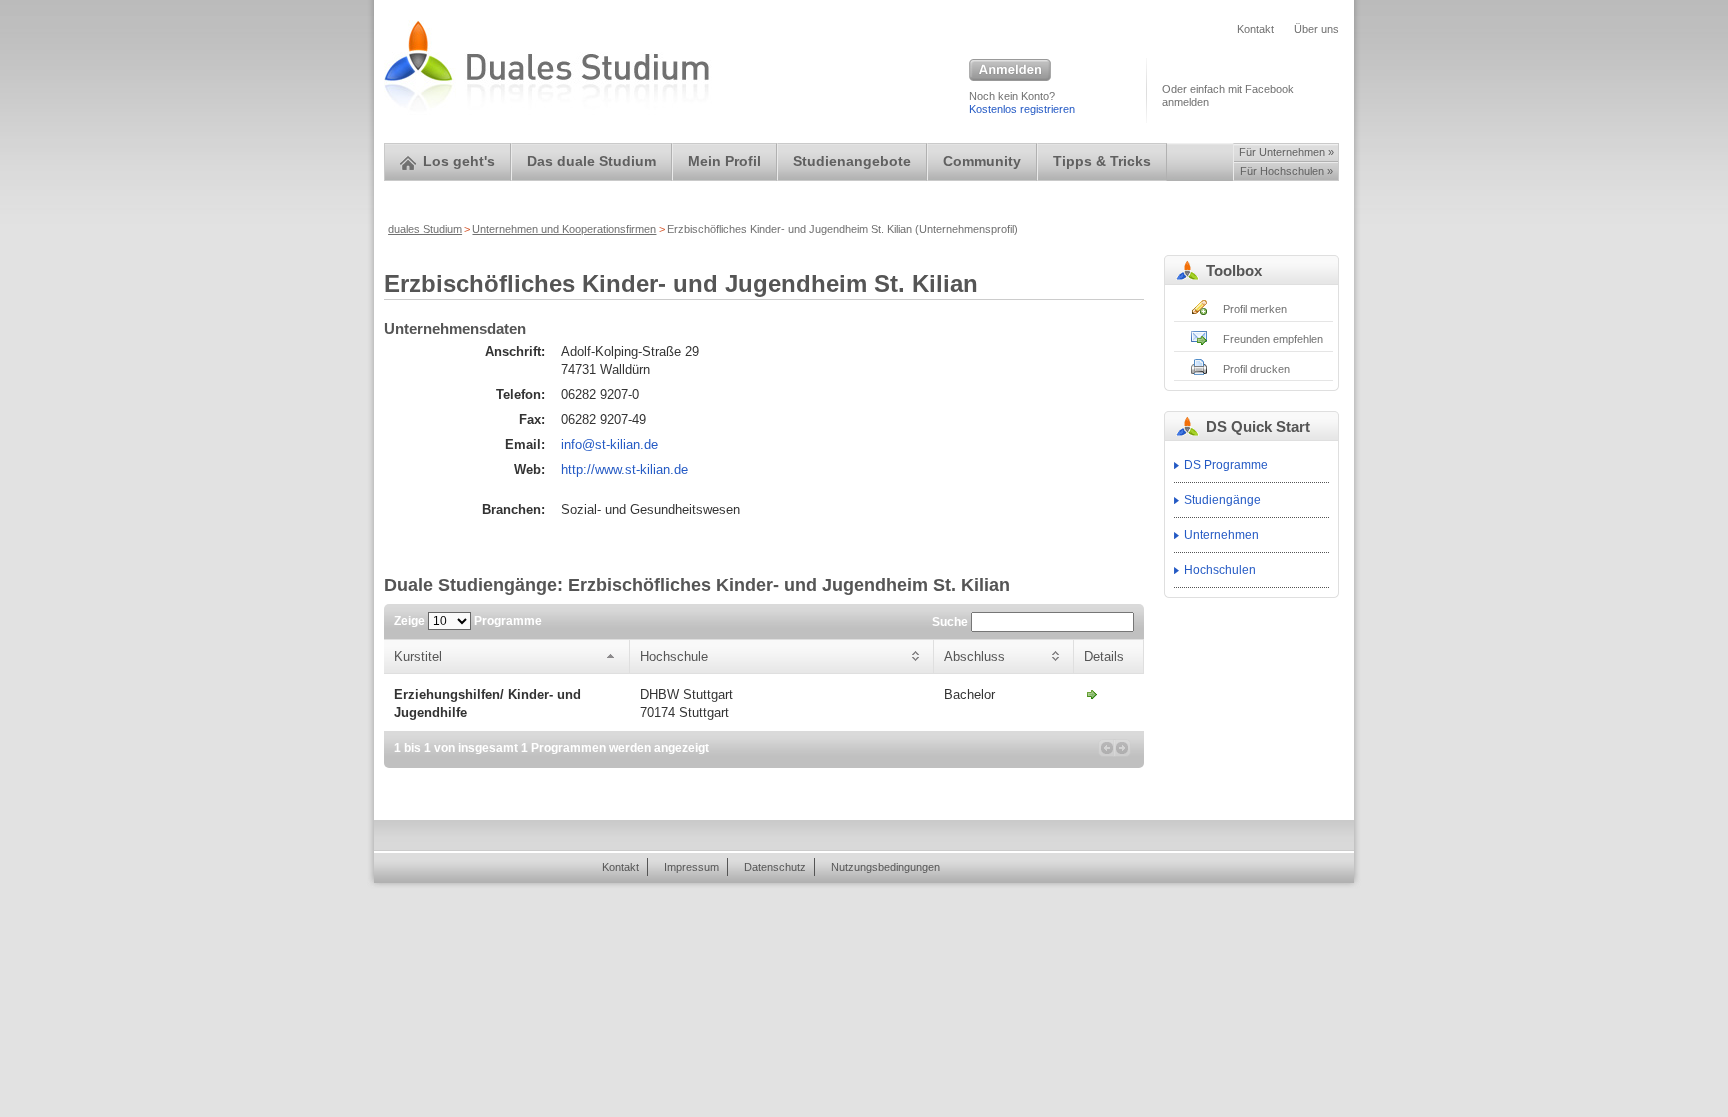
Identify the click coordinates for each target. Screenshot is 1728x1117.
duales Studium (425, 229)
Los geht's (459, 161)
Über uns (1316, 29)
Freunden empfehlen (1273, 339)
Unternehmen (1221, 535)
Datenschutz (775, 867)
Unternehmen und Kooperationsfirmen (564, 229)
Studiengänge (1222, 500)
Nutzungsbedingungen (885, 867)
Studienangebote (852, 161)
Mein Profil (724, 161)
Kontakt (1255, 29)
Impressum (691, 867)
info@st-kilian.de (609, 444)
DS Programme (1226, 465)
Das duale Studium (591, 161)
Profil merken (1255, 309)
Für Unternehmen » (1286, 152)
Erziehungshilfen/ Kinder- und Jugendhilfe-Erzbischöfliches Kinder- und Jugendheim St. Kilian (1092, 694)
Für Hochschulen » (1286, 171)
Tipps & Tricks (1102, 161)
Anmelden (1010, 71)
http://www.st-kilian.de (624, 469)
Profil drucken (1256, 369)
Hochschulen (1220, 570)
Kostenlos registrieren (1022, 109)
